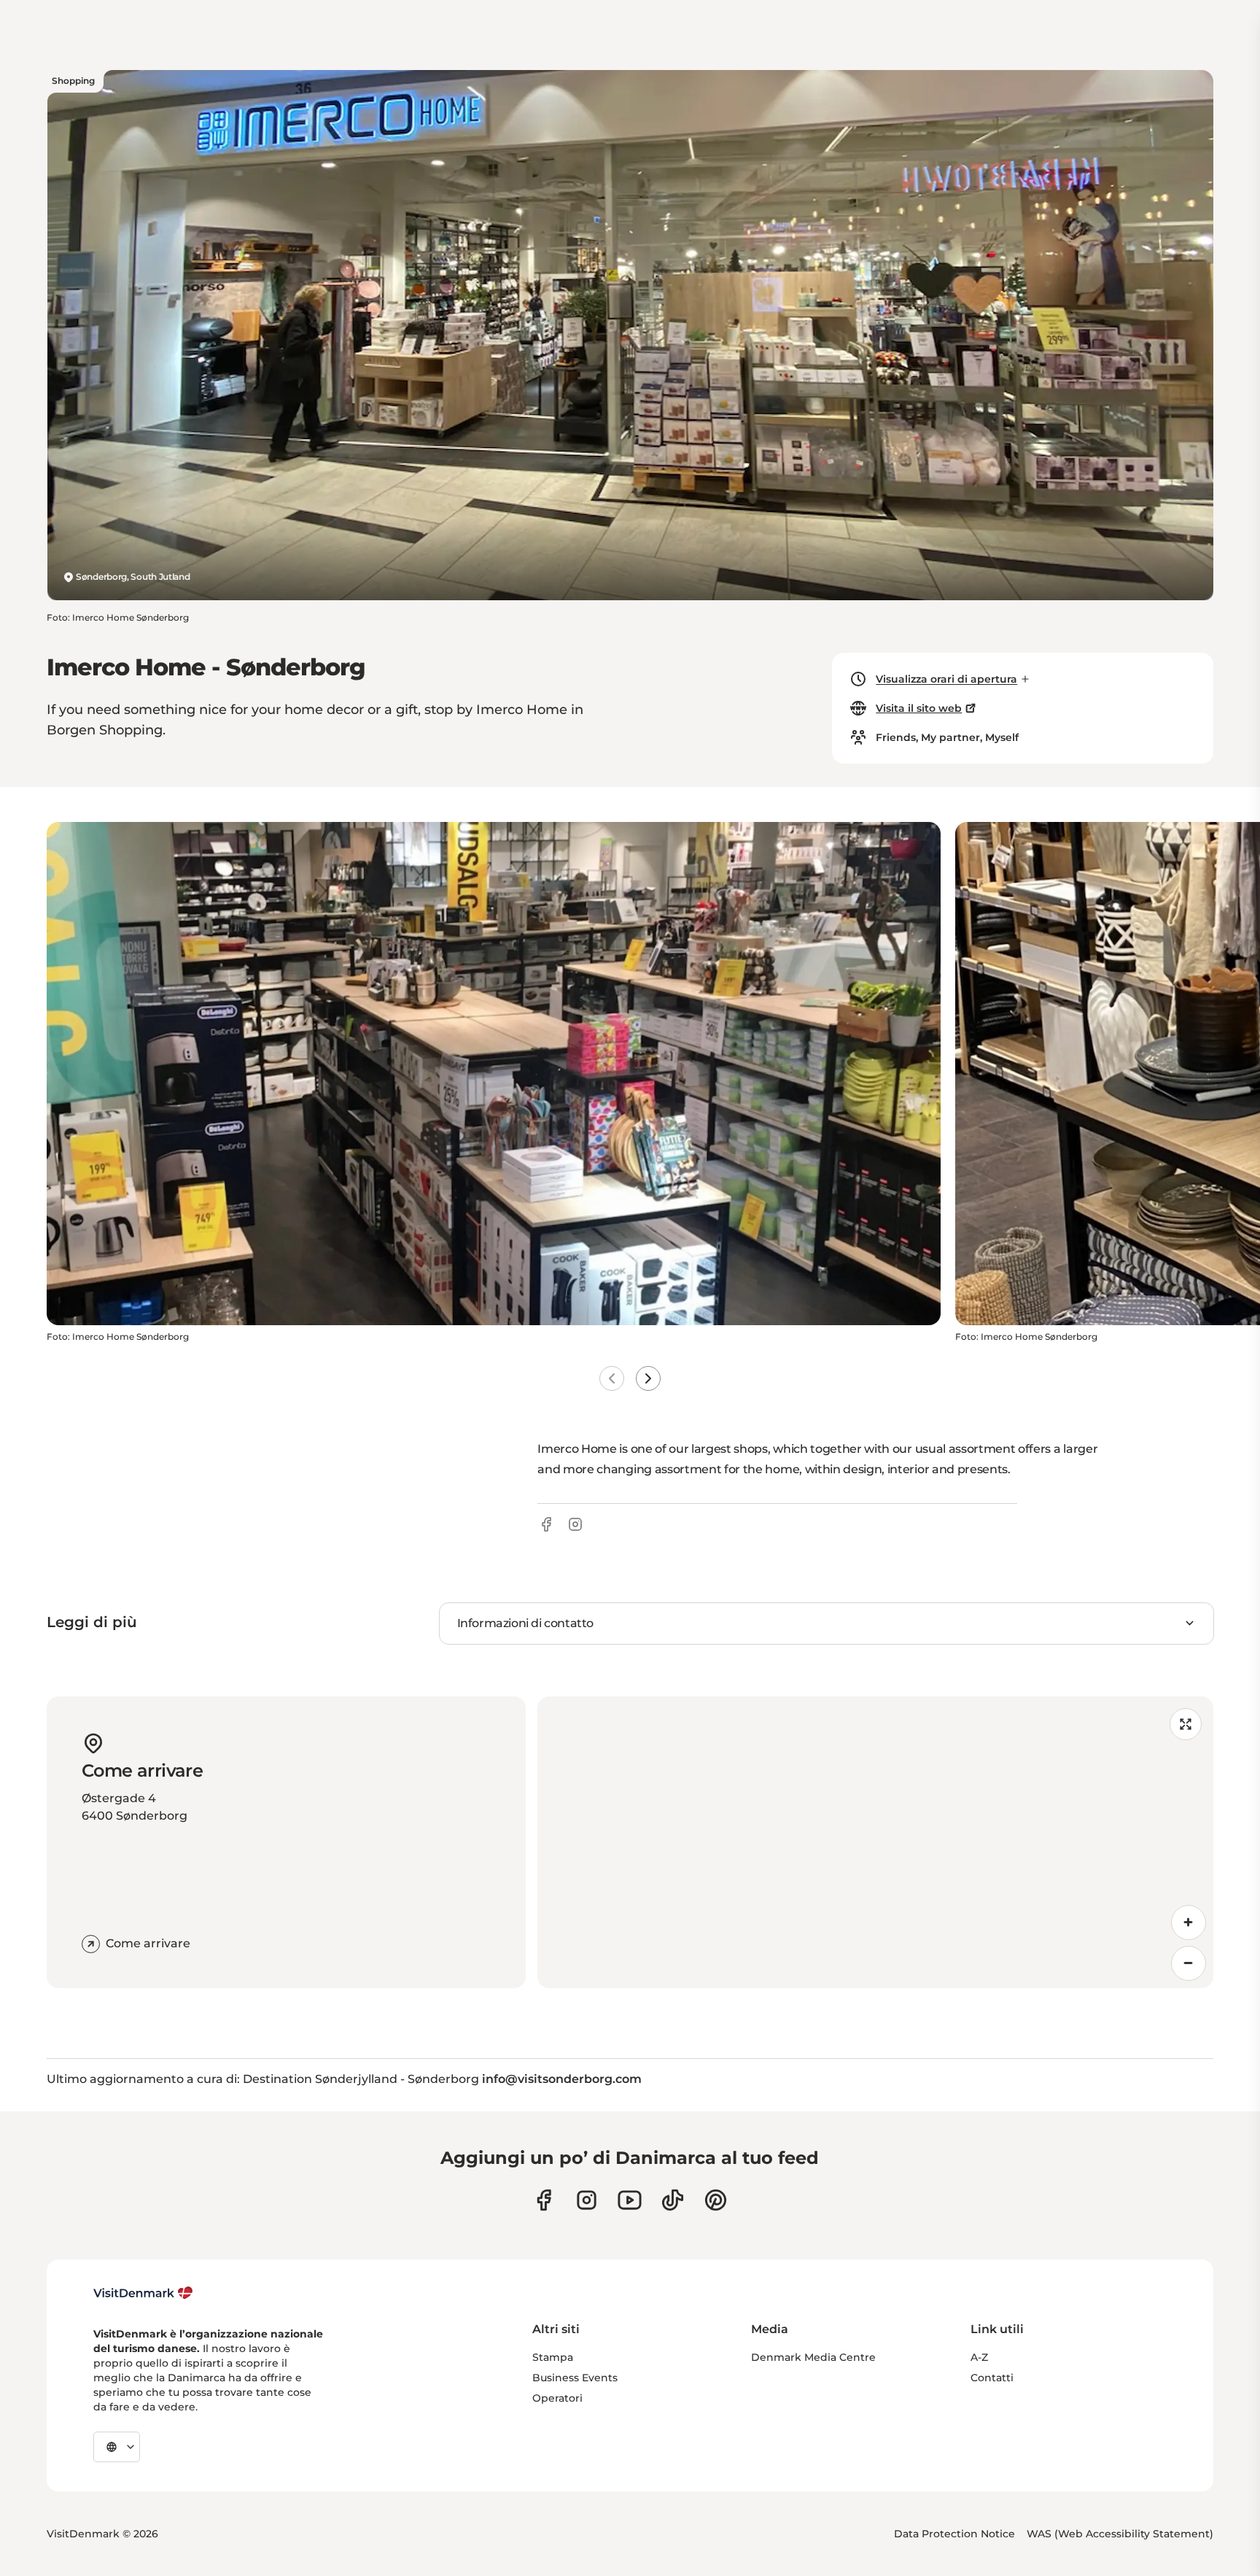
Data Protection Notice (954, 2534)
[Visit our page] (587, 2200)
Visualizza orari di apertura (946, 679)
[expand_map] (1186, 1724)
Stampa (553, 2357)
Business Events (575, 2378)
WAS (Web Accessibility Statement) (1120, 2534)
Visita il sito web (919, 708)
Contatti (992, 2378)
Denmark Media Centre (813, 2357)
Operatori (557, 2398)
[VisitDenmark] (143, 2293)
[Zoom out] (1189, 1963)
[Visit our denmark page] (544, 2200)
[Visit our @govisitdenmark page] (673, 2200)
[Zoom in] (1189, 1923)
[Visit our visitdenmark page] (630, 2200)
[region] (875, 1842)
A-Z (979, 2357)
